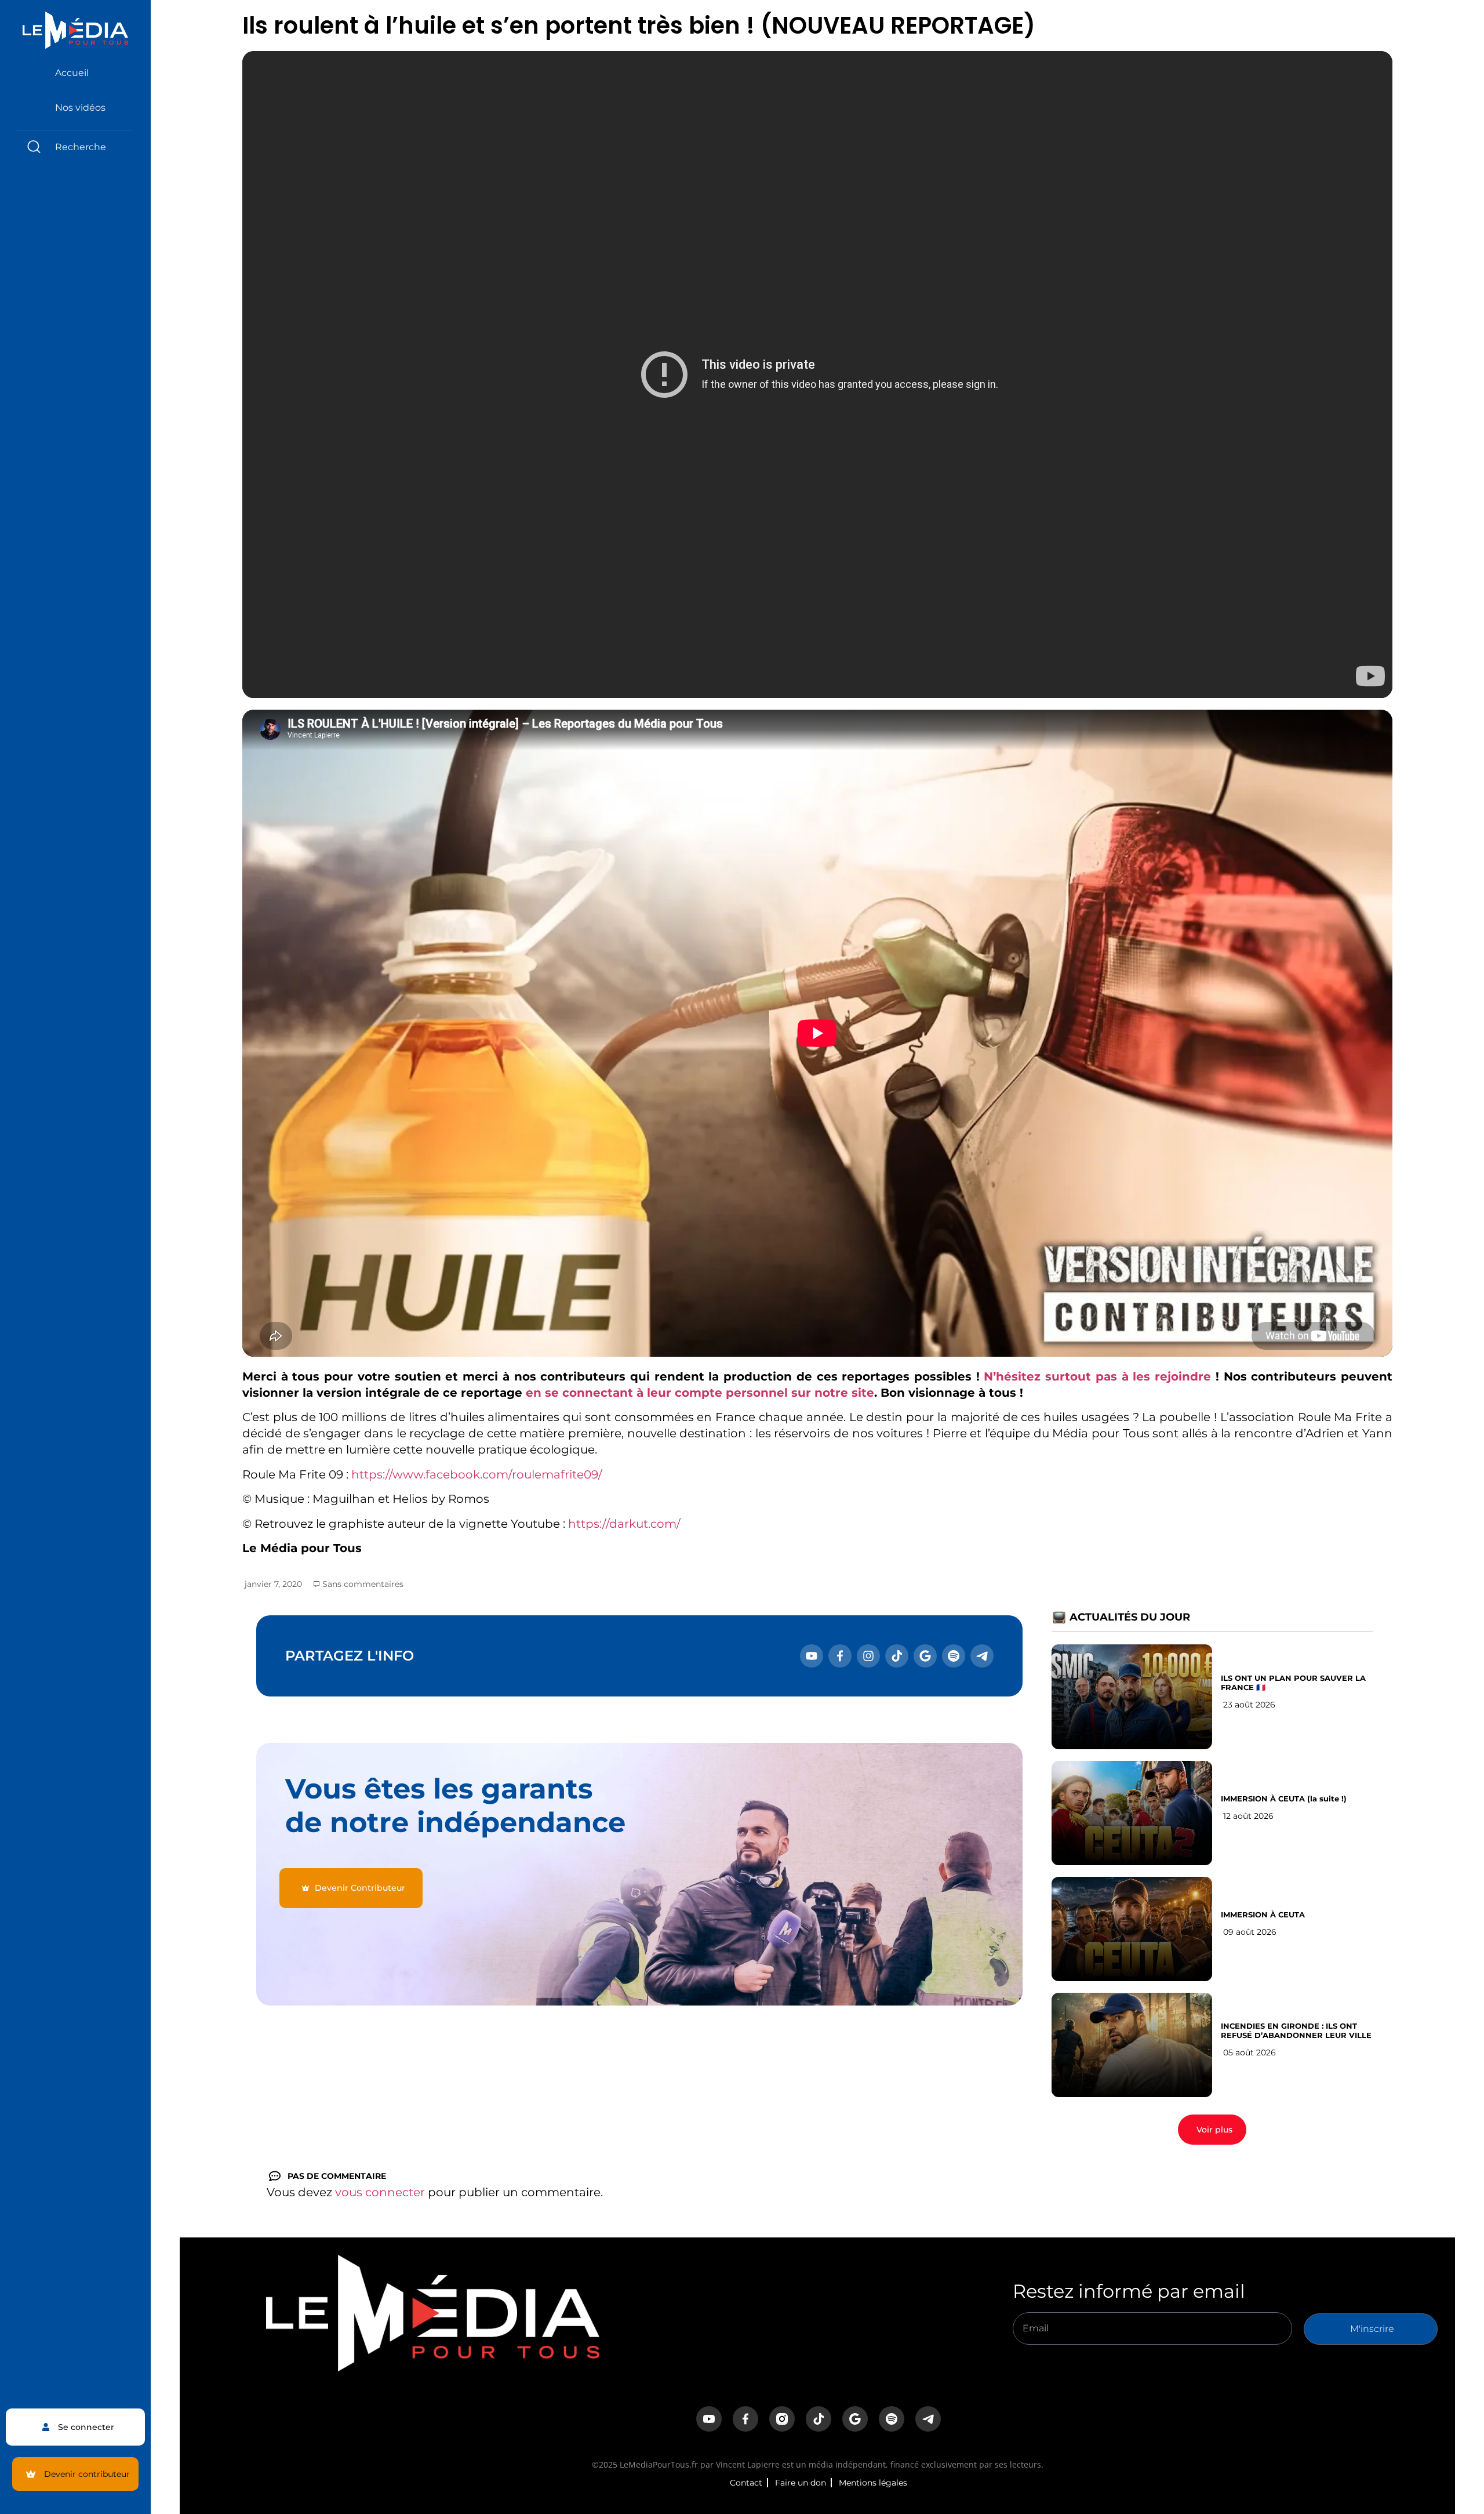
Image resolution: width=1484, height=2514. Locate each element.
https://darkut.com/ (624, 1524)
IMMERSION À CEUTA (1263, 1914)
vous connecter (380, 2192)
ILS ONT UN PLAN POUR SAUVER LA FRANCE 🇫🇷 (1293, 1683)
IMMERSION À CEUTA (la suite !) (1284, 1799)
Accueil (72, 73)
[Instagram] (868, 1656)
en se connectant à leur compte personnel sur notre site (700, 1393)
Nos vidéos (80, 108)
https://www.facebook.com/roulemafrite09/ (477, 1474)
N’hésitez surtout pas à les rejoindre (1097, 1376)
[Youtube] (812, 1656)
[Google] (925, 1656)
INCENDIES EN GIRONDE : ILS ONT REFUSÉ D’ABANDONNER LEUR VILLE (1296, 2030)
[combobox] (75, 147)
